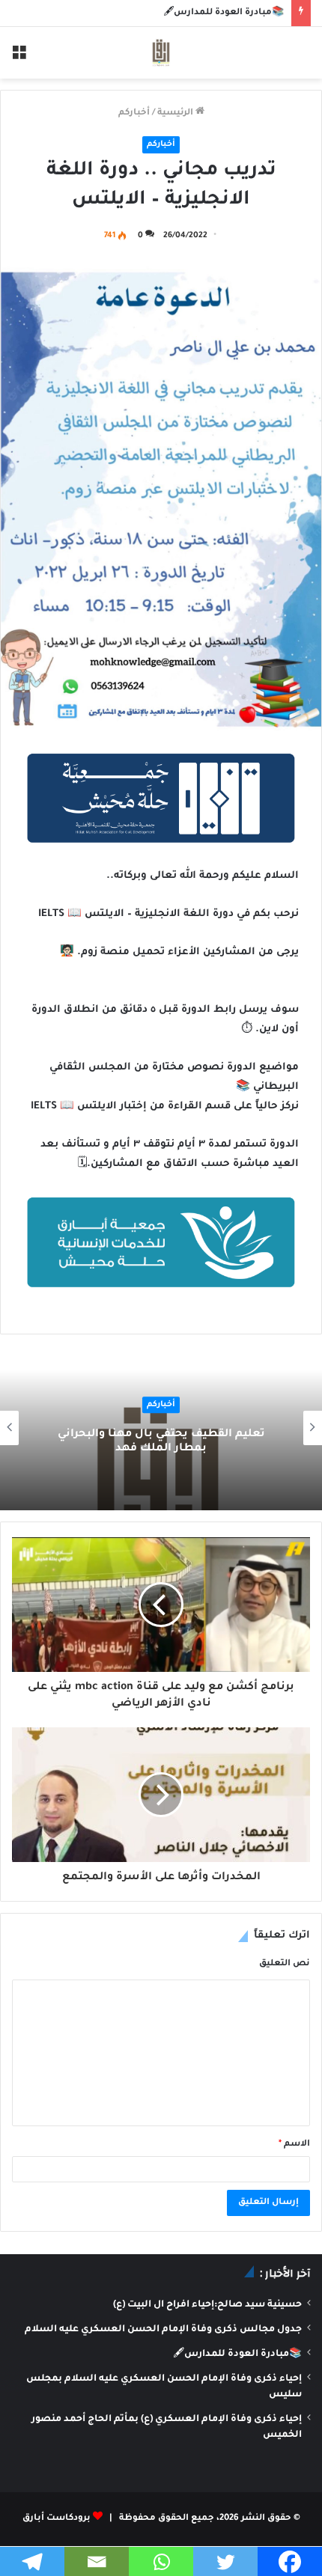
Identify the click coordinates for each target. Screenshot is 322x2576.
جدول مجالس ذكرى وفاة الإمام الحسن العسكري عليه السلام (163, 2330)
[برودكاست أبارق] (161, 53)
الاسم (294, 2145)
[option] (161, 1428)
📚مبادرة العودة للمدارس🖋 (224, 13)
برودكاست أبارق (57, 2519)
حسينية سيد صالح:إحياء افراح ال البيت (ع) (207, 2305)
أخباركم (134, 113)
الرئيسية (176, 113)
